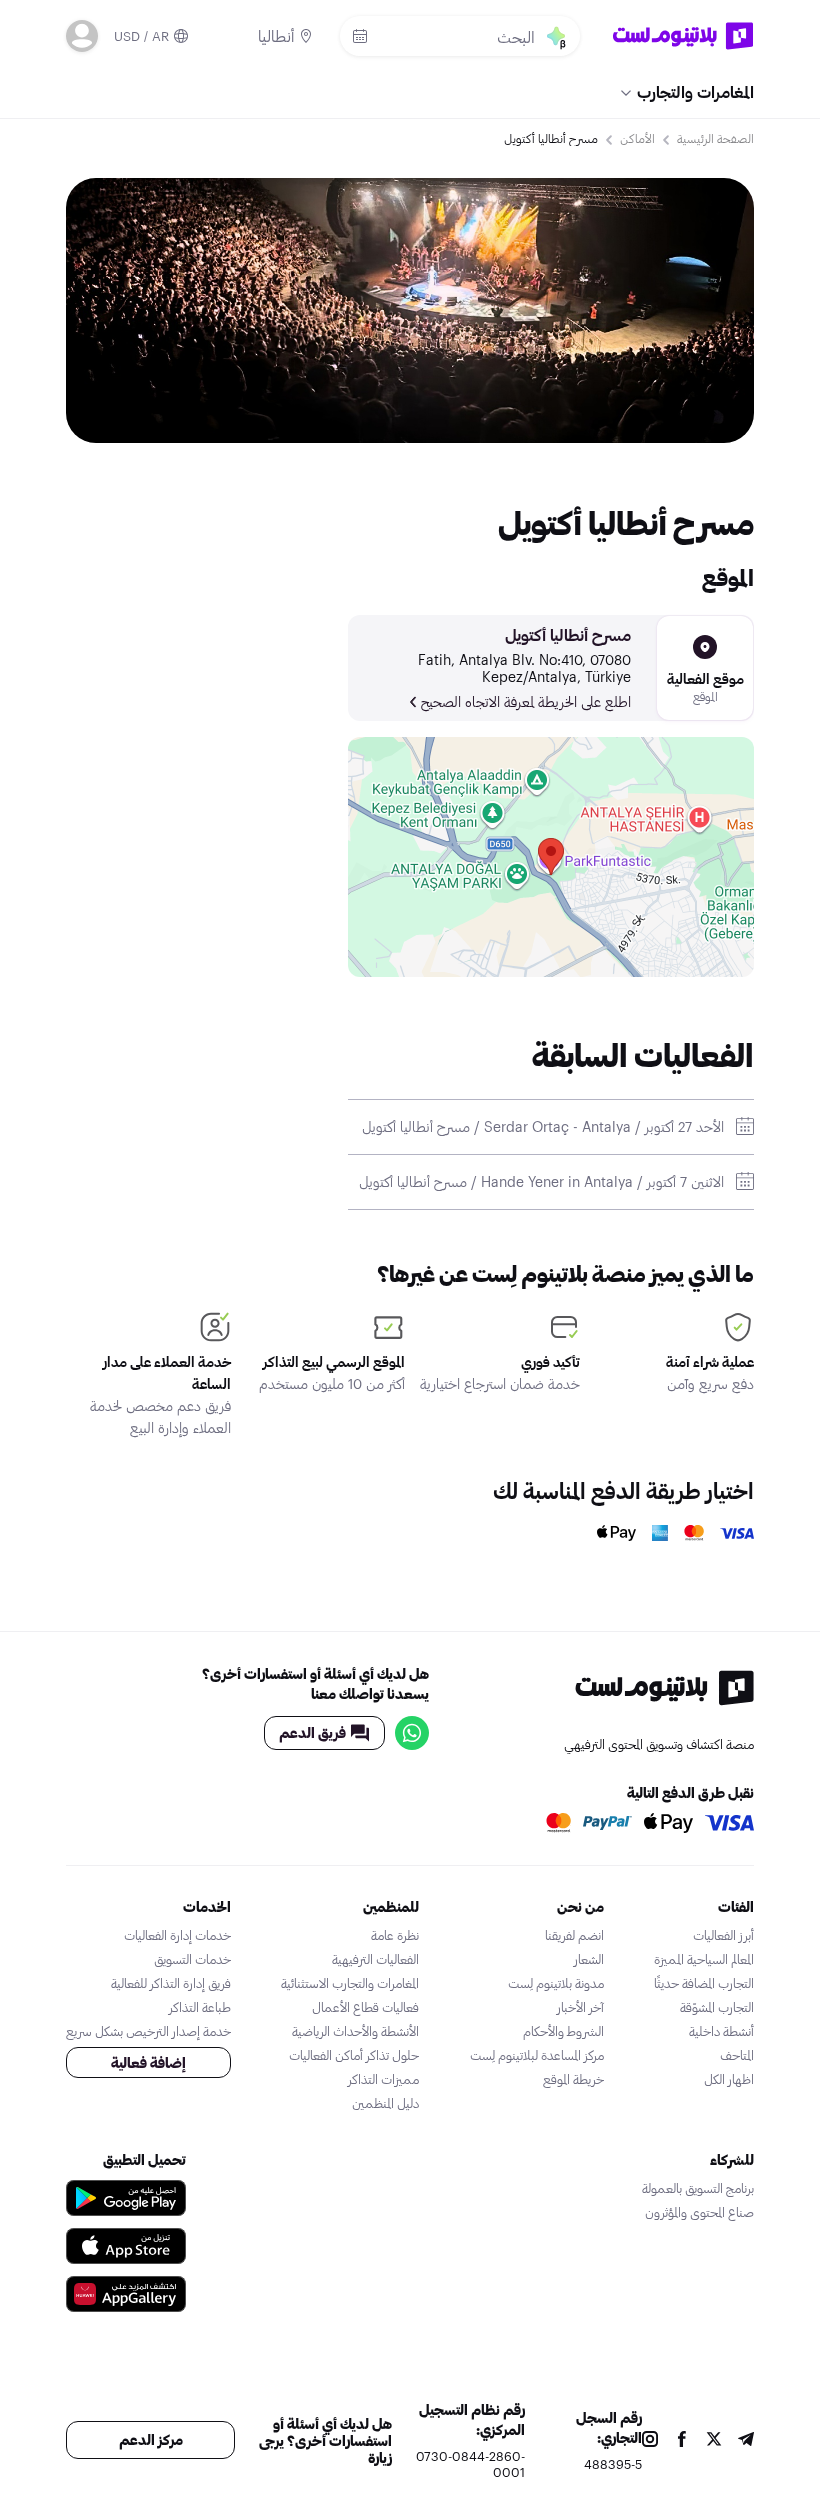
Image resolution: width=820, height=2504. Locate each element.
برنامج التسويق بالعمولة (698, 2188)
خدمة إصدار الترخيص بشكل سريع (148, 2031)
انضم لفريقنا (574, 1935)
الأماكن (637, 138)
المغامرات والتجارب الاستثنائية (350, 1983)
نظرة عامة (395, 1935)
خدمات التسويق (192, 1959)
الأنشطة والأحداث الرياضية (355, 2031)
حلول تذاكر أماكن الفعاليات (354, 2055)
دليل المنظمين (385, 2103)
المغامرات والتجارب (695, 91)
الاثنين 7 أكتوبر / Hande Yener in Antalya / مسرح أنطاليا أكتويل (541, 1181)
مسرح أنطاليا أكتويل (568, 634)
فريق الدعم (312, 1732)
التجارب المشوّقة (717, 2007)
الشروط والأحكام (563, 2031)
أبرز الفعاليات (723, 1935)
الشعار (589, 1959)
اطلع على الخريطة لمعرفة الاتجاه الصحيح (526, 701)
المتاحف (737, 2055)
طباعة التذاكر (200, 2007)
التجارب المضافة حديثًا (704, 1983)
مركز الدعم (151, 2439)
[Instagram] (650, 2441)
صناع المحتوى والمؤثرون (699, 2212)
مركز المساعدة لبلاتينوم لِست (537, 2055)
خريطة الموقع (573, 2079)
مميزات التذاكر (383, 2079)
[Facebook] (682, 2441)
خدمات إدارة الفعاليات (177, 1935)
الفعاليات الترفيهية (375, 1959)
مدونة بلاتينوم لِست (556, 1983)
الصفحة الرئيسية (715, 138)
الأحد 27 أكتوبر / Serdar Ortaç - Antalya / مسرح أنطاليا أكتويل (543, 1126)
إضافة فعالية (148, 2062)
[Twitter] (714, 2441)
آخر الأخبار (580, 2007)
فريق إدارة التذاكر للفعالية (171, 1983)
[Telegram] (746, 2441)
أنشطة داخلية (721, 2031)
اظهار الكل (729, 2079)
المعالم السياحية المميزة (704, 1959)
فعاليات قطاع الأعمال (365, 2007)
